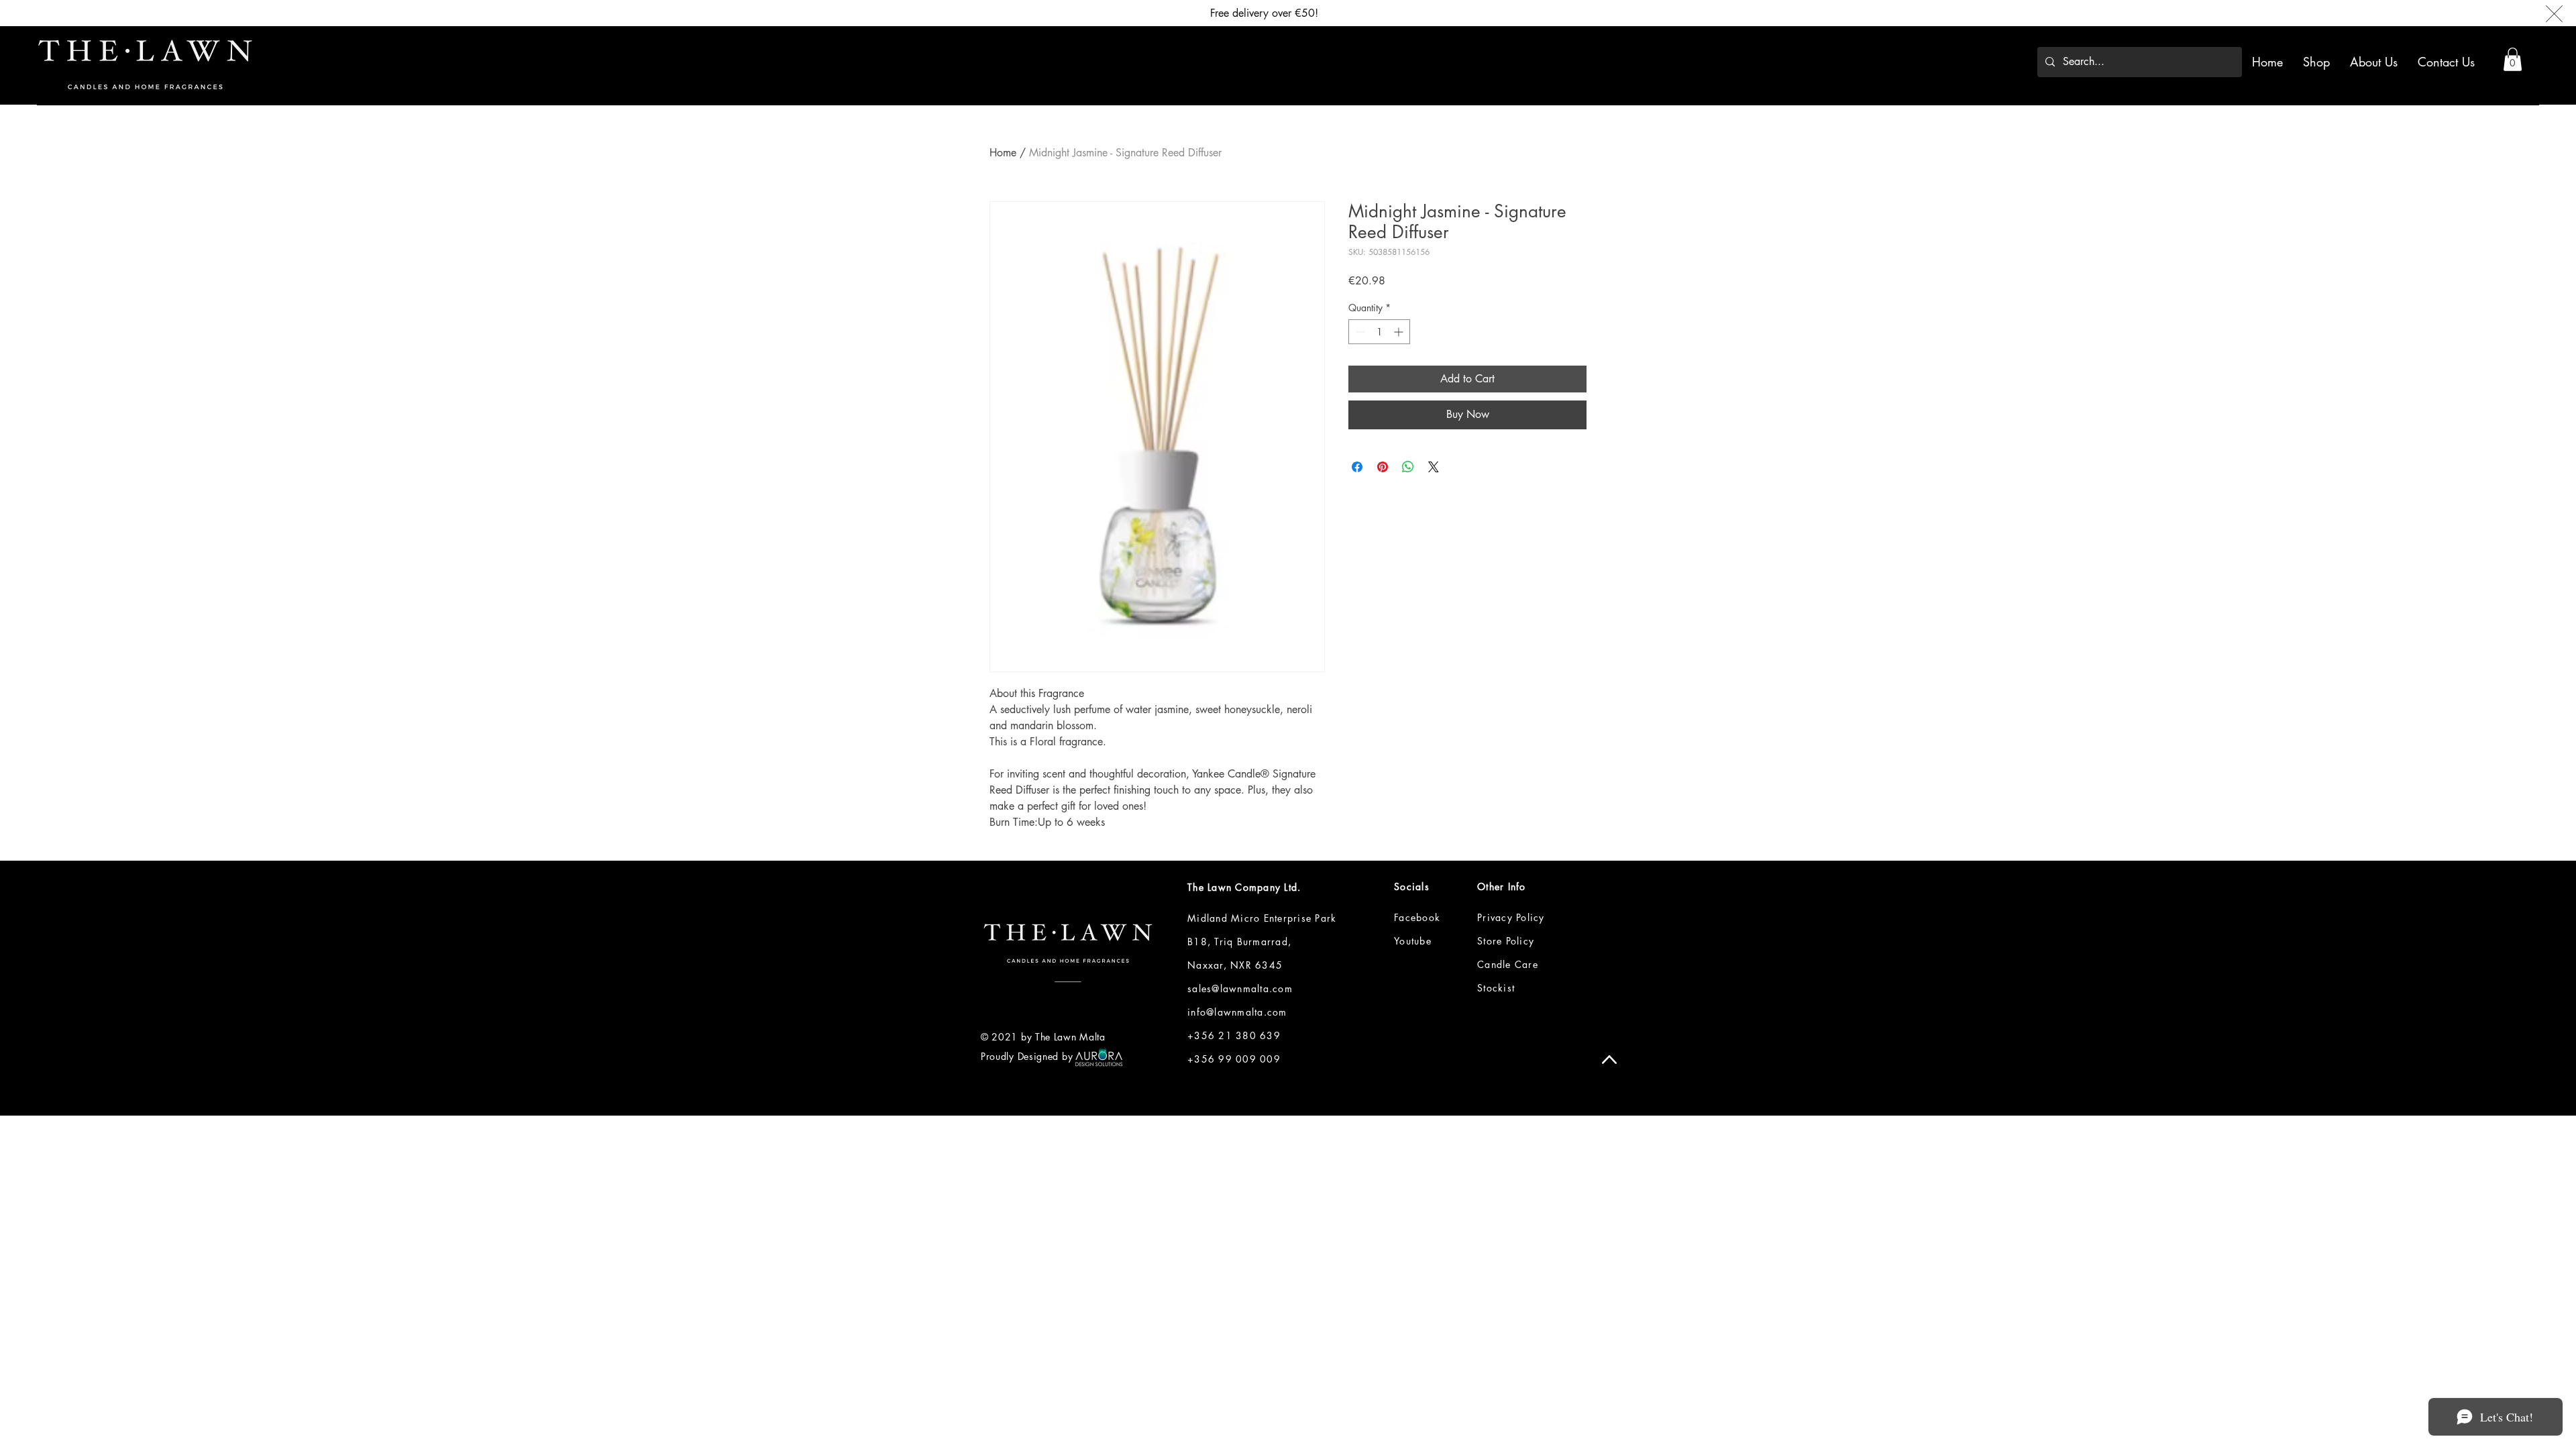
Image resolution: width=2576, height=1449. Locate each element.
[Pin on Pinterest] (1383, 467)
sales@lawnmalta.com (1240, 988)
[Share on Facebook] (1357, 467)
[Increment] (1400, 332)
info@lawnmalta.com (1237, 1012)
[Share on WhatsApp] (1408, 467)
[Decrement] (1359, 332)
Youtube (1413, 941)
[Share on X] (1434, 467)
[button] (2513, 59)
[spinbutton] (1379, 332)
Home (1003, 153)
